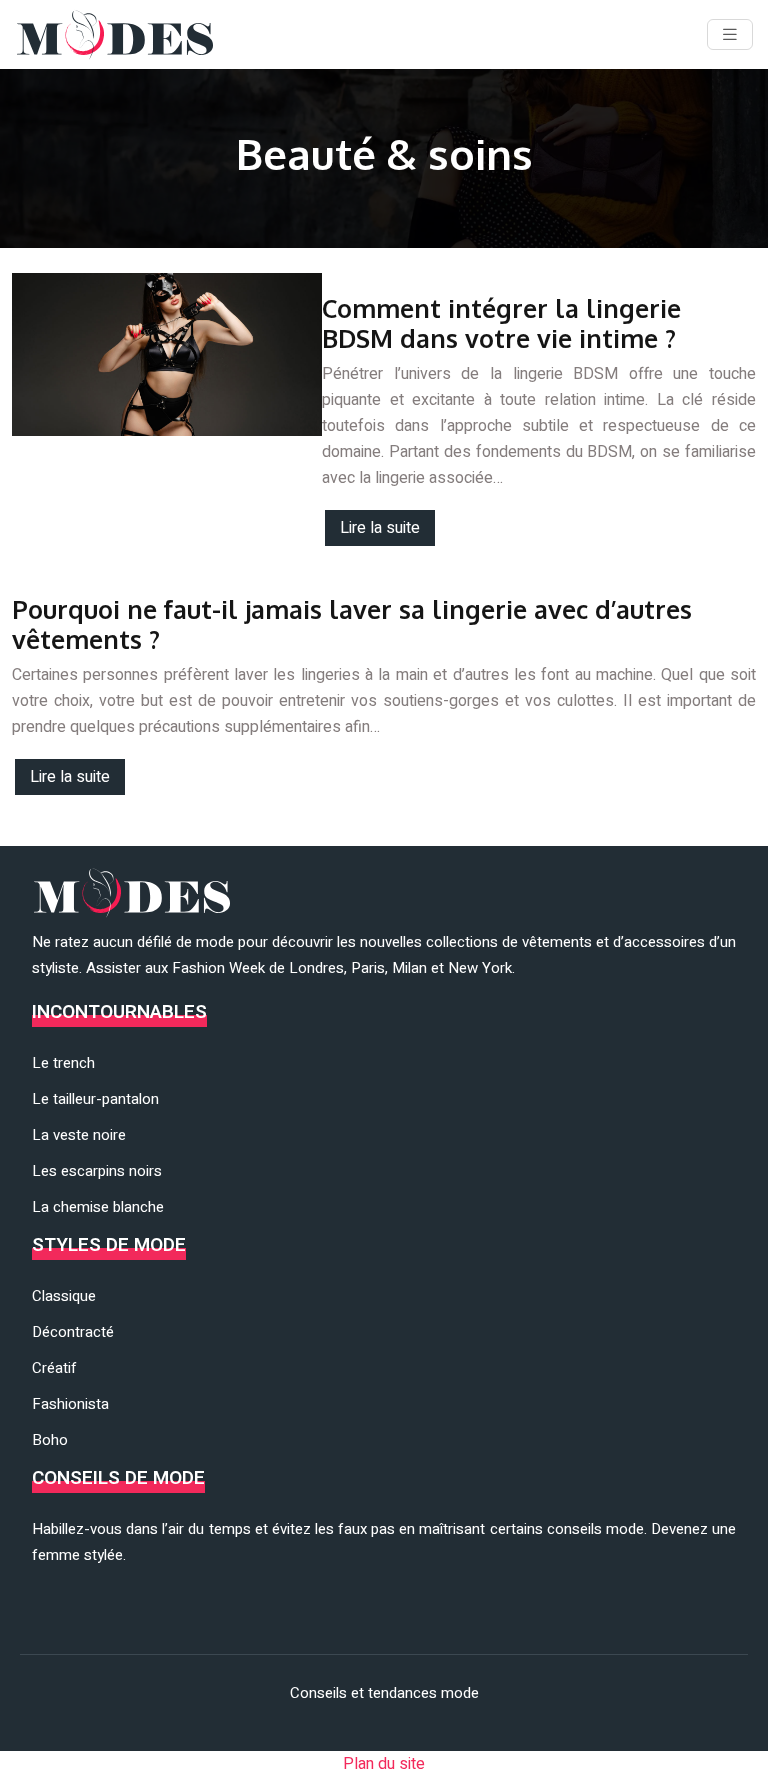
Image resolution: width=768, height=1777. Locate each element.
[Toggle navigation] (730, 35)
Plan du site (384, 1764)
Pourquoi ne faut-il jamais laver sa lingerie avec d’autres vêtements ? (352, 624)
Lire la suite (380, 528)
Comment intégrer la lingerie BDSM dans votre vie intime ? (501, 323)
